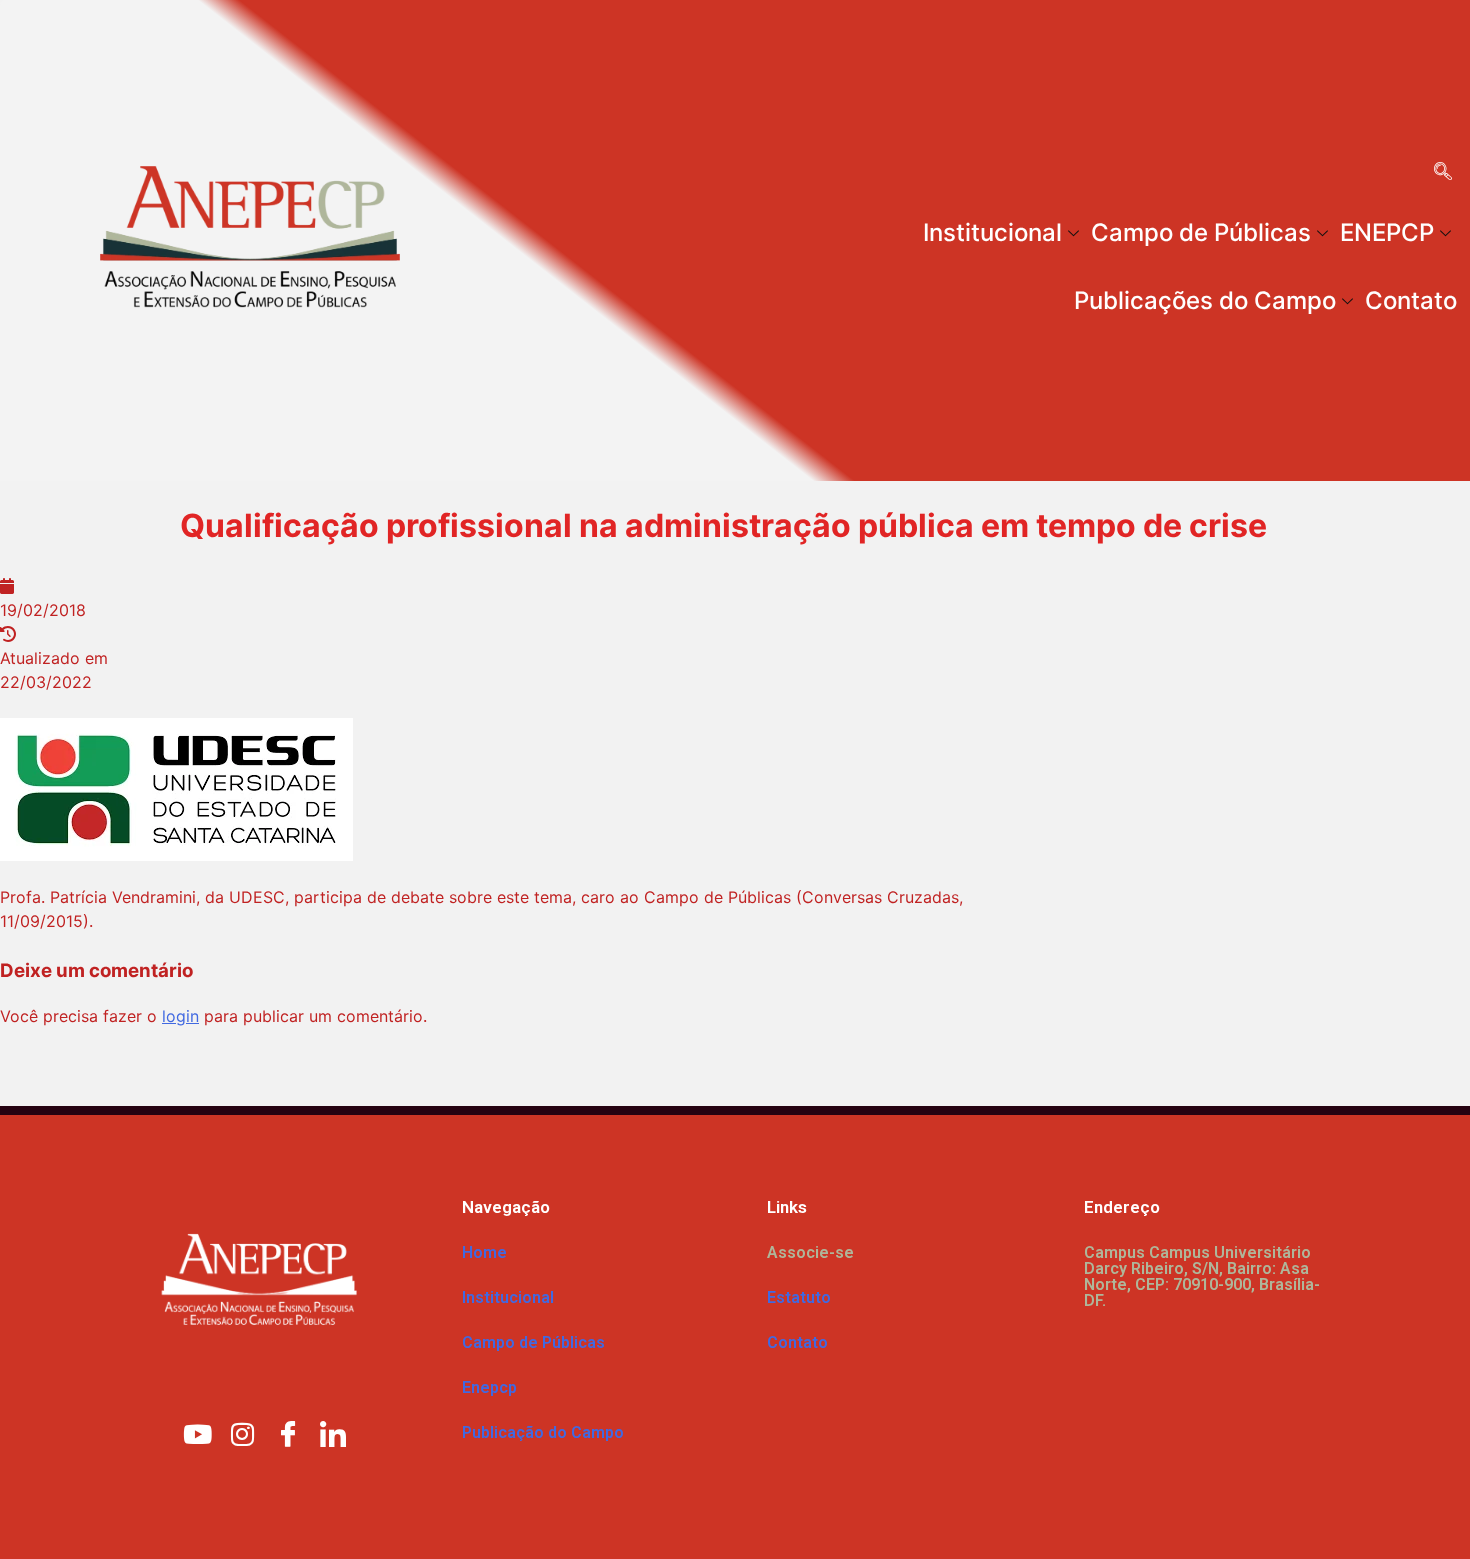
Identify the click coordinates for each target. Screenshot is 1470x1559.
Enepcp (489, 1387)
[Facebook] (288, 1433)
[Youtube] (198, 1433)
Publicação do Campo (543, 1432)
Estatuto (799, 1297)
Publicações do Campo (1205, 300)
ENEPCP (1387, 232)
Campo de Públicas (1201, 232)
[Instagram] (243, 1433)
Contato (1411, 300)
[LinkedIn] (333, 1433)
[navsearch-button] (1443, 173)
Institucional (992, 232)
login (180, 1016)
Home (484, 1252)
